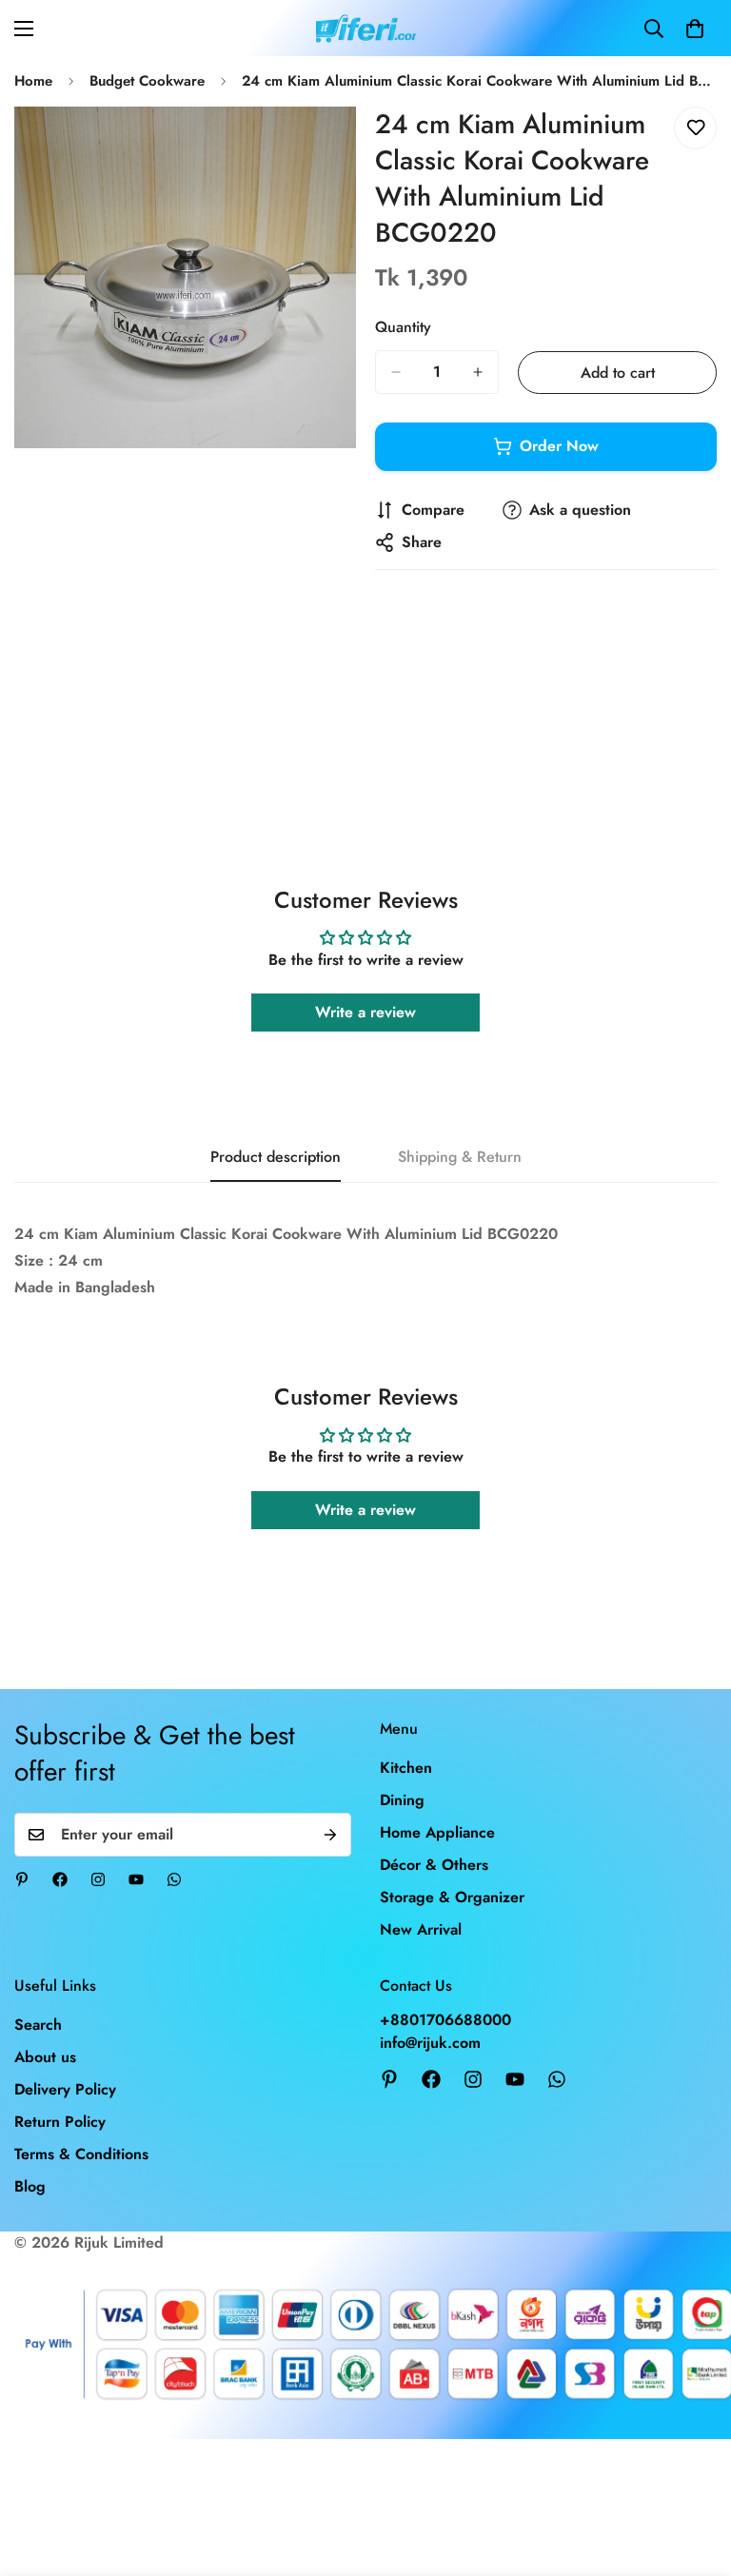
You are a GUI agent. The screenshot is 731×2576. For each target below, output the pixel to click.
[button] (695, 29)
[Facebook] (60, 1879)
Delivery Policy (65, 2089)
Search (38, 2025)
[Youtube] (136, 1879)
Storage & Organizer (452, 1897)
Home (33, 81)
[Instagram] (98, 1879)
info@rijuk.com (430, 2043)
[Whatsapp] (174, 1879)
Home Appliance (437, 1832)
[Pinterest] (22, 1879)
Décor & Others (434, 1865)
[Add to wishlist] (695, 128)
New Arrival (421, 1929)
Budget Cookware (147, 81)
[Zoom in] (325, 147)
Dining (402, 1800)
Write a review (365, 1012)
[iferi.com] (366, 28)
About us (45, 2057)
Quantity (403, 327)
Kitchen (406, 1768)
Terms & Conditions (81, 2154)
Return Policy (60, 2122)
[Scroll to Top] (694, 2472)
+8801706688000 (445, 2020)
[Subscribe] (330, 1835)
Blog (30, 2186)
